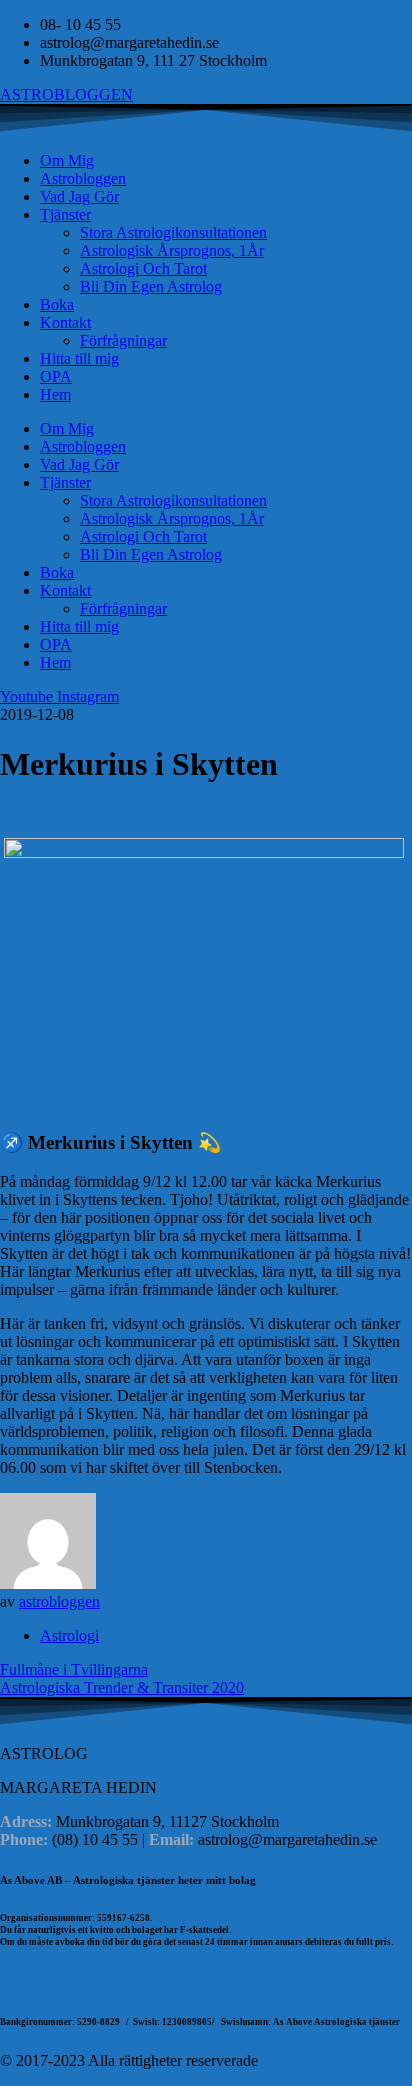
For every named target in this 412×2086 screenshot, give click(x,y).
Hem (55, 394)
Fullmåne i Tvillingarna (74, 1669)
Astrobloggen (83, 178)
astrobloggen (59, 1601)
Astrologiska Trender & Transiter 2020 (122, 1687)
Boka (57, 304)
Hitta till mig (79, 358)
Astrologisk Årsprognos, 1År (172, 250)
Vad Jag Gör (79, 196)
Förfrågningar (123, 340)
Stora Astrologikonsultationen (173, 232)
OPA (56, 376)
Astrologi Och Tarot (143, 268)
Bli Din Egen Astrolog (151, 286)
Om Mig (67, 160)
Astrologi (69, 1635)
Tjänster (65, 214)
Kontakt (65, 322)
